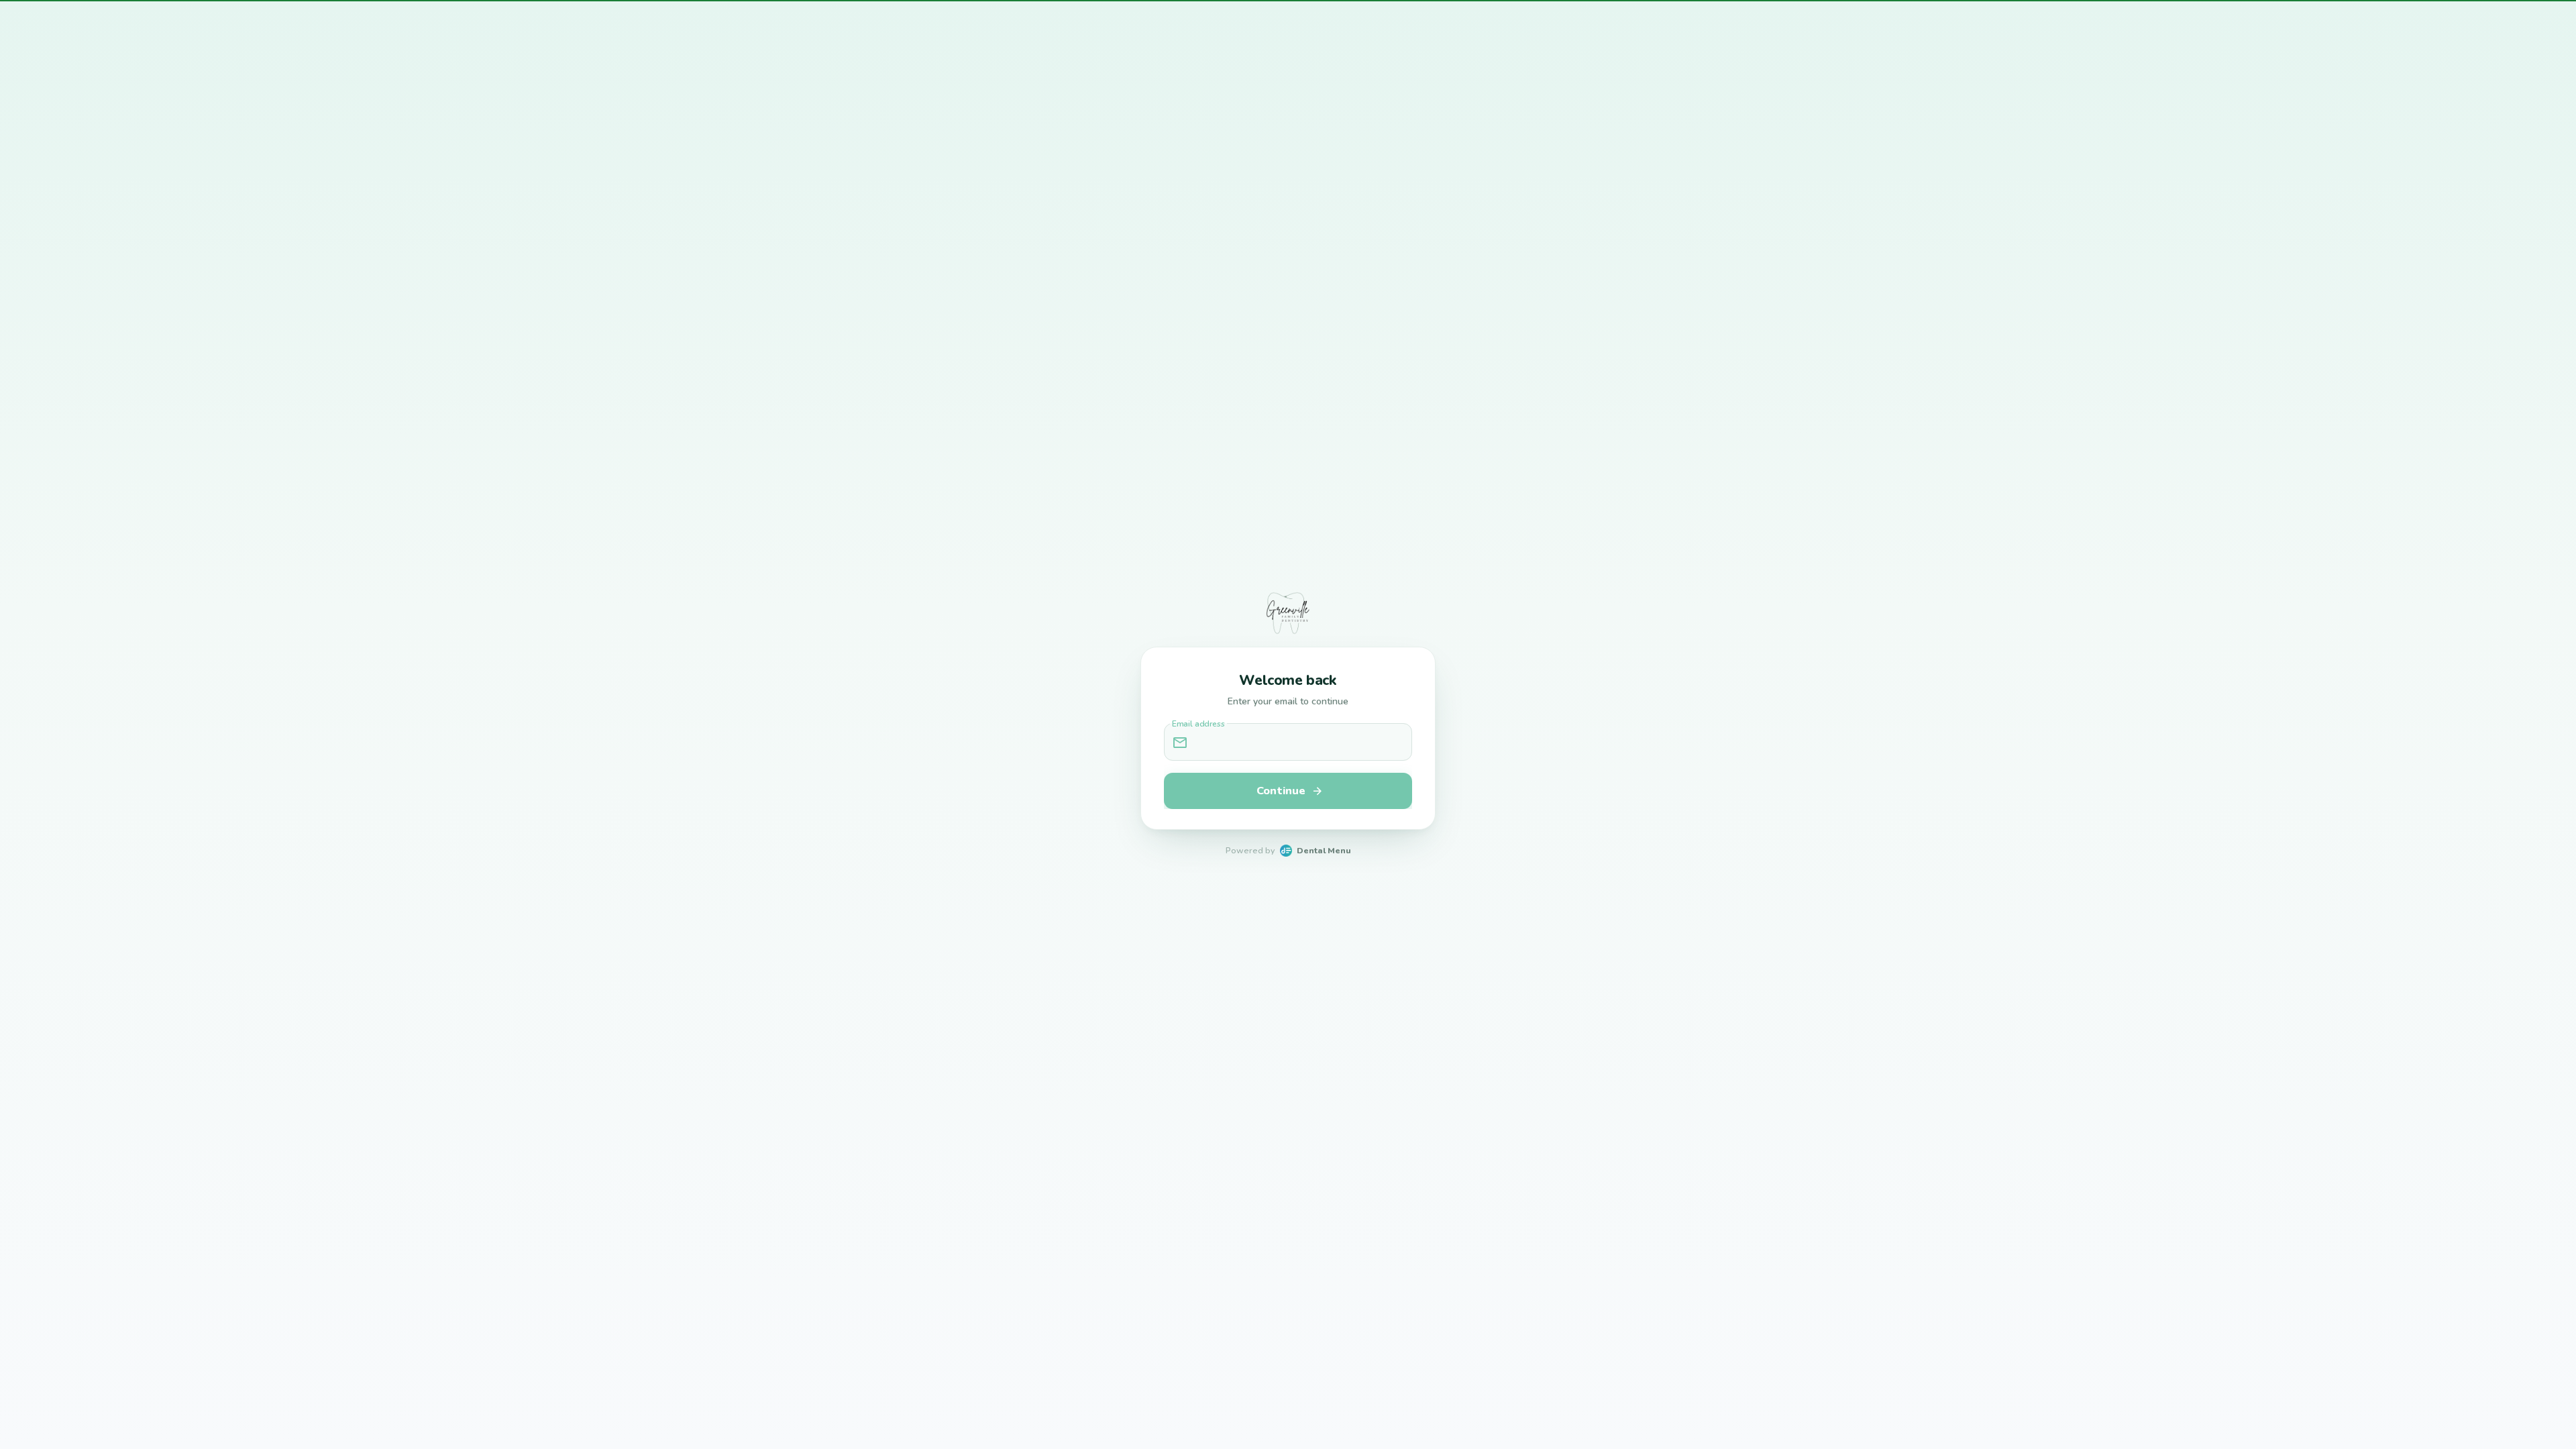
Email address (1198, 724)
